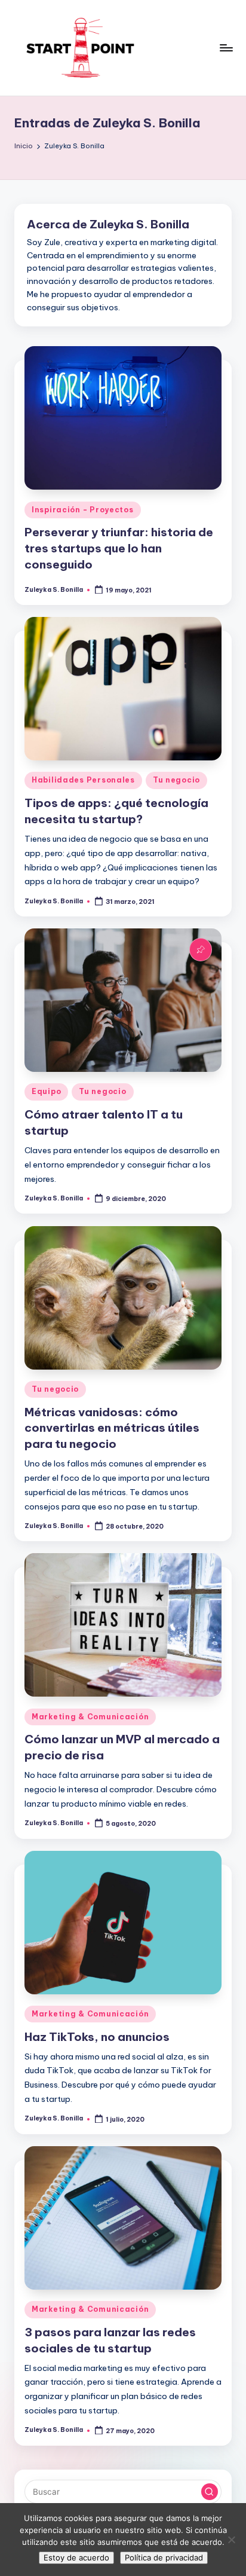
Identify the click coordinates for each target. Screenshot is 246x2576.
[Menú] (226, 48)
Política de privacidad (164, 2557)
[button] (210, 2492)
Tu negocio (176, 780)
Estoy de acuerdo (76, 2557)
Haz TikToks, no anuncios (97, 2037)
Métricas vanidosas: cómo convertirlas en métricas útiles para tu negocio (112, 1428)
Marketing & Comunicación (90, 1717)
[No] (231, 2540)
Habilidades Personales (83, 780)
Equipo (46, 1091)
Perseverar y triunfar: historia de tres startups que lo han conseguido (119, 548)
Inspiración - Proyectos (83, 510)
